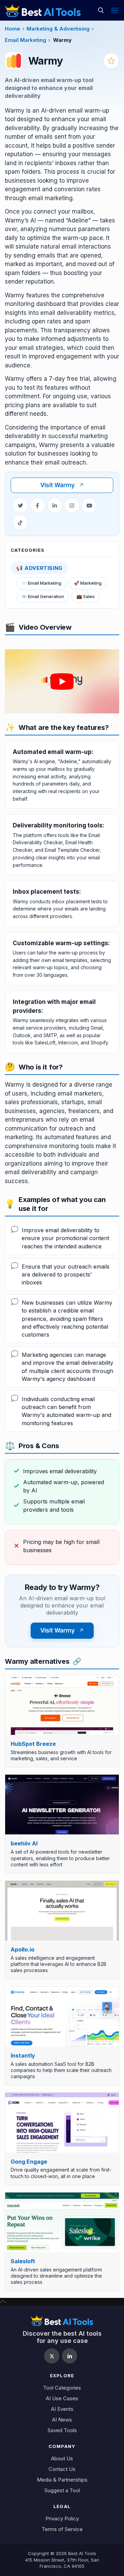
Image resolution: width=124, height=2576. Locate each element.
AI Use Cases (62, 2398)
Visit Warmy (62, 485)
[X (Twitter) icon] (52, 2356)
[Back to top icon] (3, 2301)
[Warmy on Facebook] (38, 505)
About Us (62, 2458)
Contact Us (62, 2469)
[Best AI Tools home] (62, 2321)
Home (13, 29)
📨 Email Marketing (41, 583)
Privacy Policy (62, 2518)
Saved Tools (62, 2430)
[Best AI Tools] (43, 10)
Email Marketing (25, 40)
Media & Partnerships (62, 2480)
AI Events (62, 2409)
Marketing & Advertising (58, 29)
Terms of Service (62, 2529)
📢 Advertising (39, 568)
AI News (62, 2420)
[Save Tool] (111, 61)
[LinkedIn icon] (70, 2356)
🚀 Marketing (88, 583)
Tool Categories (62, 2388)
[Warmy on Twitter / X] (20, 505)
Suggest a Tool (62, 2490)
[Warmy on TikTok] (20, 523)
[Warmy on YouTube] (89, 505)
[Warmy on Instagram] (72, 505)
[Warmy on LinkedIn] (55, 505)
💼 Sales (86, 596)
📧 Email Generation (43, 596)
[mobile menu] (115, 10)
